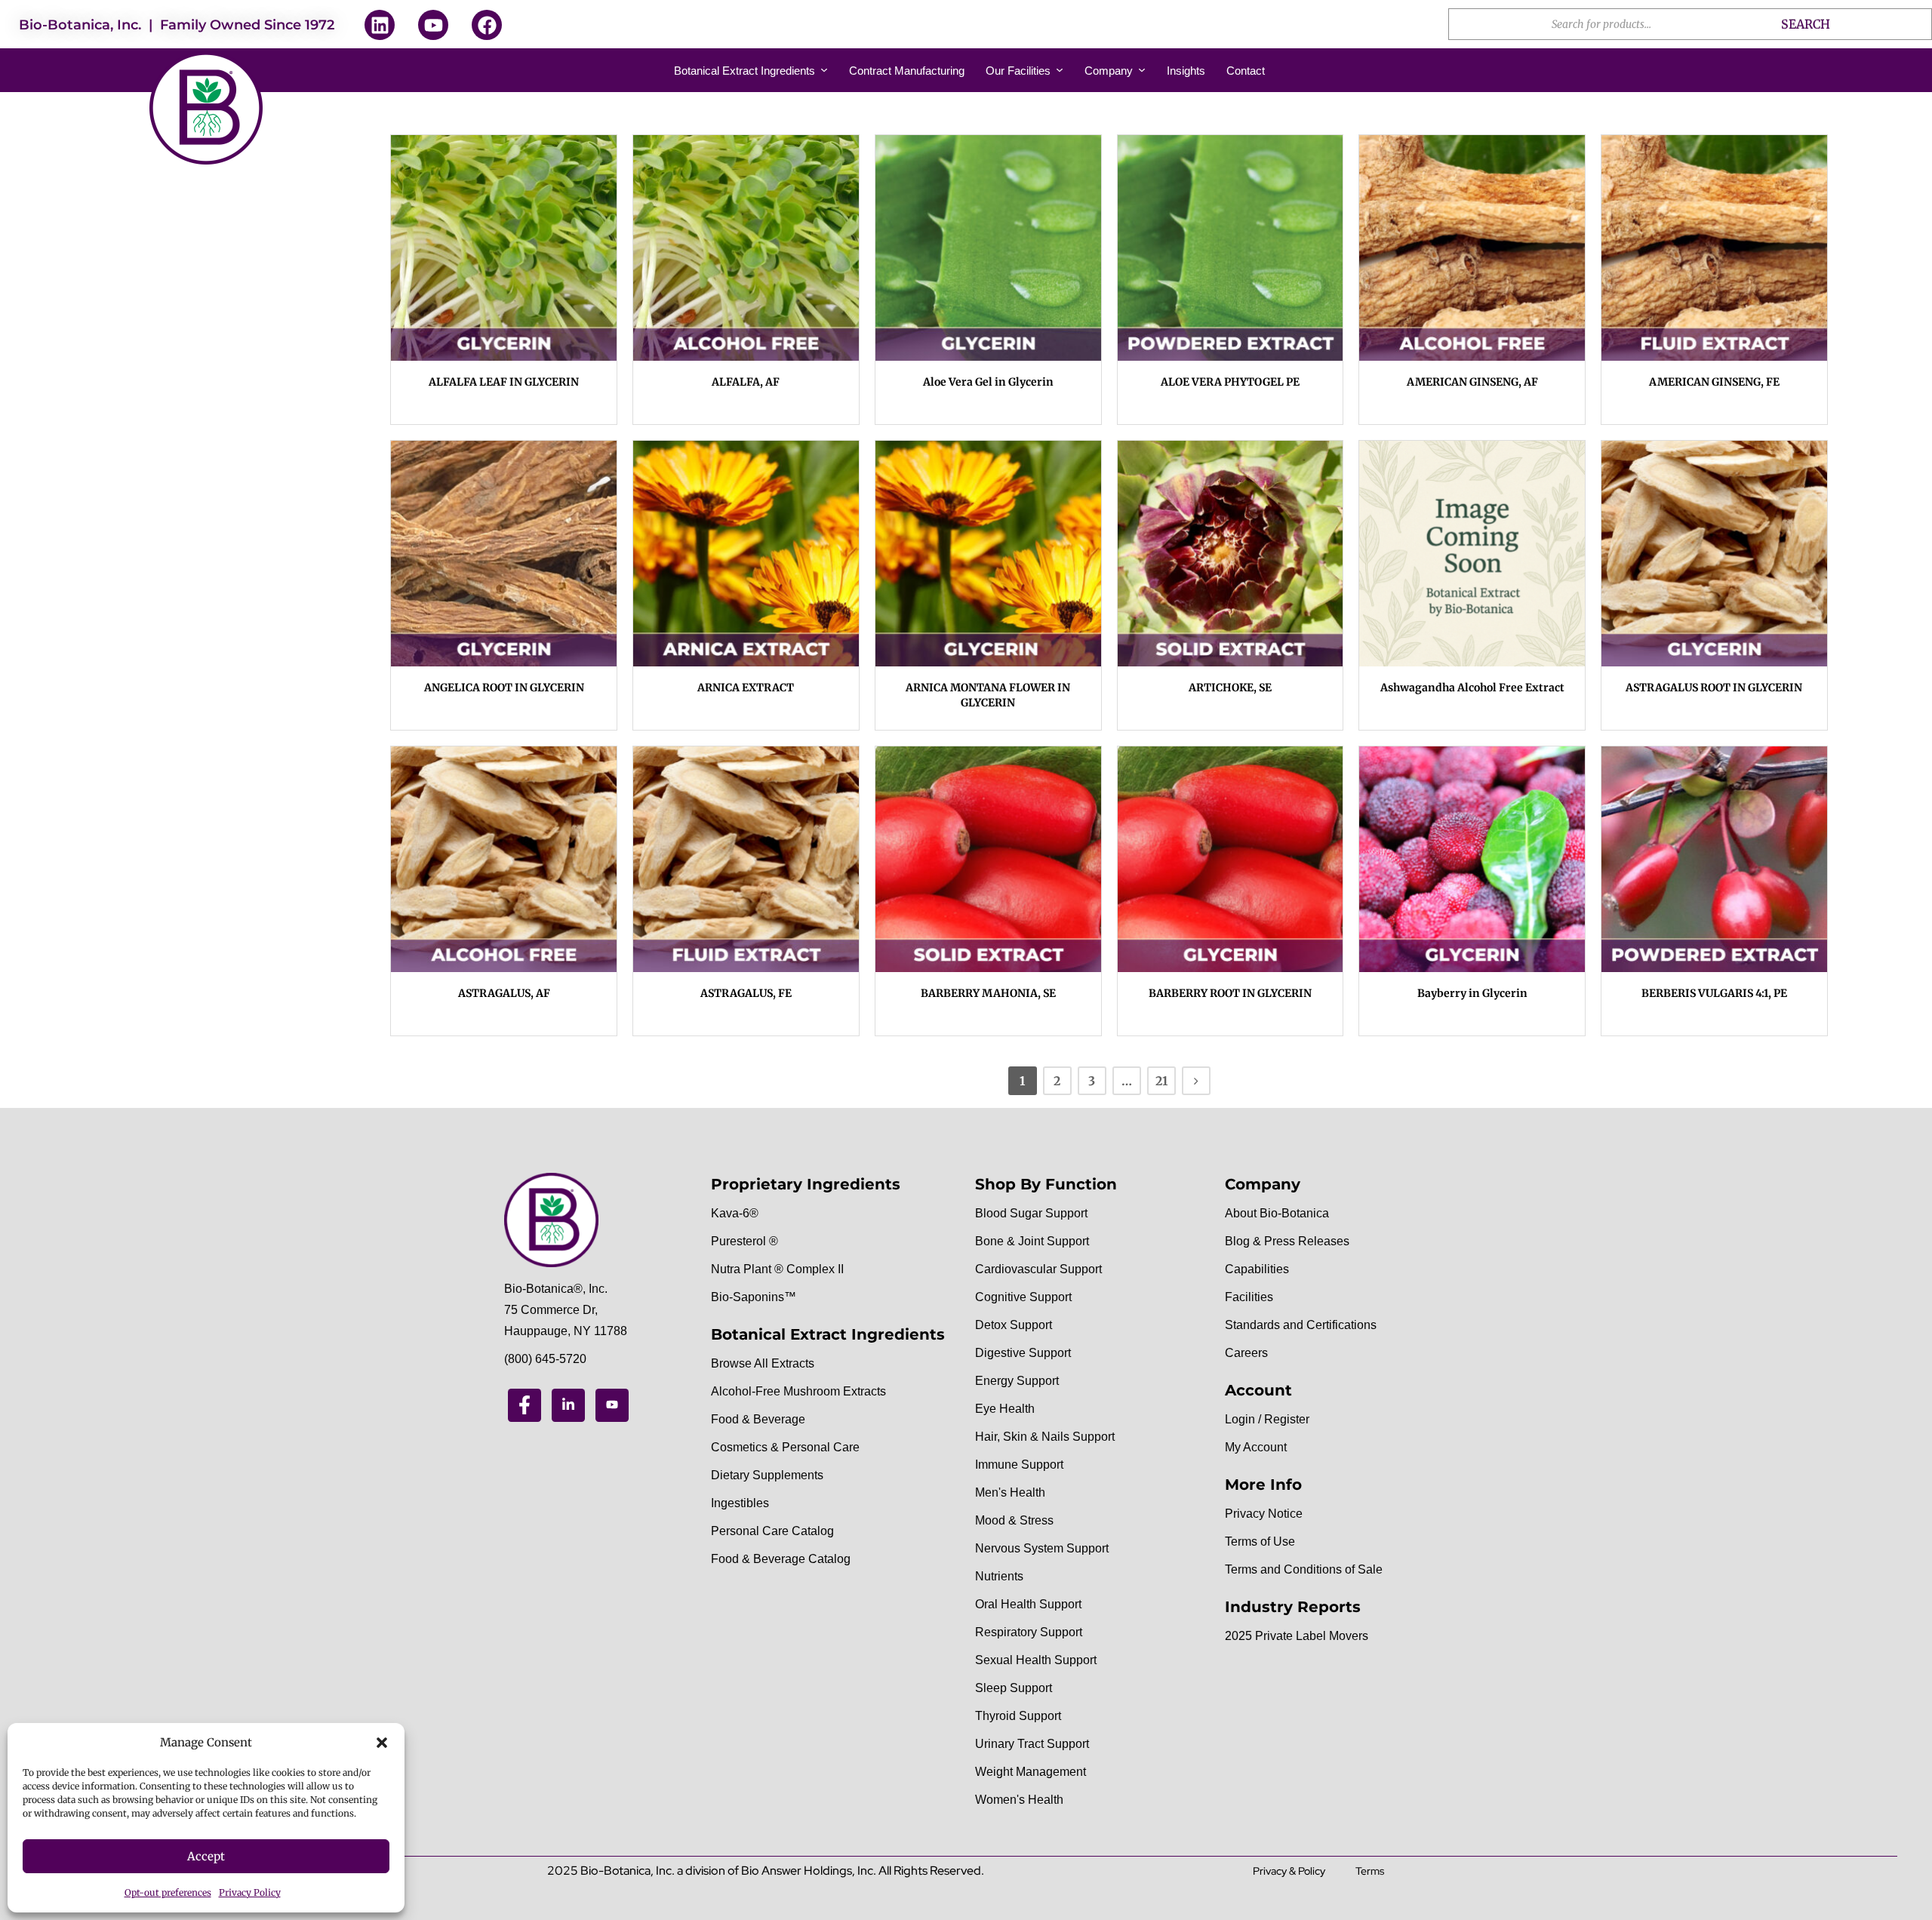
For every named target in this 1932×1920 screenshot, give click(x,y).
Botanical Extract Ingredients (744, 71)
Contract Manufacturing (907, 71)
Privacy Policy (250, 1892)
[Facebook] (487, 25)
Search (1806, 24)
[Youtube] (433, 25)
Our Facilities (1018, 71)
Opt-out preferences (168, 1892)
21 (1161, 1081)
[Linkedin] (380, 25)
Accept (206, 1856)
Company (1109, 71)
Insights (1186, 71)
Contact (1246, 71)
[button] (382, 1743)
